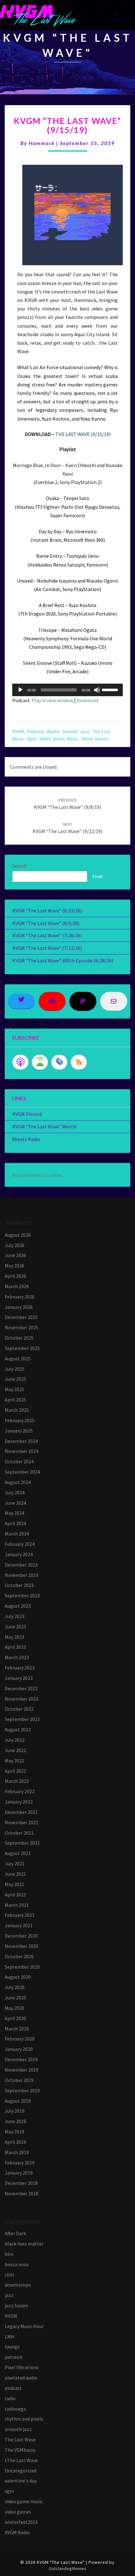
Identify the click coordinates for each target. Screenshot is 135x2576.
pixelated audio (21, 2378)
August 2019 (18, 2101)
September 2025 (22, 1348)
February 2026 (20, 1297)
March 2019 (17, 2152)
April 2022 (15, 1771)
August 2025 (18, 1358)
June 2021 (15, 1874)
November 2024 (22, 1451)
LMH (10, 2337)
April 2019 (15, 2142)
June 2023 (15, 1627)
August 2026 (18, 1235)
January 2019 (19, 2173)
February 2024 (20, 1544)
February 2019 (20, 2163)
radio (53, 731)
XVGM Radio (17, 2532)
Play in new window (52, 700)
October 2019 (19, 2080)
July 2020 (15, 1987)
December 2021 (21, 1812)
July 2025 (15, 1369)
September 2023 (22, 1595)
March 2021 (17, 1905)
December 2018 (21, 2183)
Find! (97, 876)
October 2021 (19, 1833)
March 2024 (17, 1534)
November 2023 (22, 1575)
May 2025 (14, 1389)
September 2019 (22, 2090)
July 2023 (15, 1616)
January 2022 (19, 1802)
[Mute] (97, 690)
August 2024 (18, 1482)
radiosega (15, 2409)
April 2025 (15, 1400)
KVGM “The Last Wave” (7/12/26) (47, 948)
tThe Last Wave (21, 2460)
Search (19, 866)
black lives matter (24, 2244)
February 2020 (20, 2039)
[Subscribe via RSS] (79, 1062)
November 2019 (22, 2070)
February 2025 (20, 1420)
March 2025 (17, 1410)
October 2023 (19, 1585)
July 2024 (15, 1492)
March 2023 (17, 1657)
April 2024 (15, 1523)
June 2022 (15, 1750)
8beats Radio (26, 1139)
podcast (35, 731)
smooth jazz (76, 731)
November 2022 (22, 1699)
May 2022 (14, 1761)
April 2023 (15, 1647)
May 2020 (14, 2008)
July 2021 (15, 1863)
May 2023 (14, 1637)
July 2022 (15, 1740)
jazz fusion (16, 2305)
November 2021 (22, 1822)
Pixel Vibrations (22, 2367)
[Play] (20, 690)
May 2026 (14, 1266)
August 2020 (18, 1977)
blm (9, 2254)
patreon (13, 2357)
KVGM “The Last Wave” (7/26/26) (47, 935)
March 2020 (17, 2029)
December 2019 (21, 2059)
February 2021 (20, 1915)
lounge (12, 2347)
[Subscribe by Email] (59, 1062)
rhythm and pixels (24, 2419)
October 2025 (19, 1338)
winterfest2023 (21, 2522)
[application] (67, 690)
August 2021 (18, 1853)
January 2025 (19, 1431)
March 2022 (17, 1781)
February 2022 (20, 1791)
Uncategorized (21, 2471)
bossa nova (17, 2264)
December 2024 (21, 1441)
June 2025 (15, 1379)
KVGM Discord (27, 1114)
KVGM (18, 731)
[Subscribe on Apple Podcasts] (20, 1062)
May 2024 (14, 1513)
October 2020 (19, 1956)
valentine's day (21, 2481)
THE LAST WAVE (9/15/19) (83, 434)
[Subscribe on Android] (40, 1062)
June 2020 (15, 1998)
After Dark (15, 2233)
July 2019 (15, 2111)
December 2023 (21, 1565)
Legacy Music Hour (24, 2326)
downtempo (18, 2285)
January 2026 (19, 1307)
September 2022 (22, 1719)
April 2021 (15, 1895)
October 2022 (19, 1709)
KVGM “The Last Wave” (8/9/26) (46, 923)
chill (9, 2275)
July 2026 (15, 1245)
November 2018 (22, 2193)
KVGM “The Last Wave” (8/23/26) (47, 911)
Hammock (42, 143)
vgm (31, 739)
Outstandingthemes (67, 2568)
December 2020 (21, 1936)
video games (95, 739)
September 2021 (22, 1843)
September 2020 (22, 1967)
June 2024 (15, 1503)
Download (87, 700)
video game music (59, 739)
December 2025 (21, 1317)
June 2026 (15, 1255)
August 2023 (18, 1606)
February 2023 (20, 1668)
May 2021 (14, 1884)
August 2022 (18, 1729)
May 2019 (14, 2132)
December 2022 (21, 1688)
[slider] (111, 689)
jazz (9, 2295)
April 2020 (15, 2018)
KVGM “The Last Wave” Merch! (44, 1127)
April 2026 (15, 1276)
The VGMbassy (20, 2450)
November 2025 (22, 1327)
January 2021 (19, 1925)
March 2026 (17, 1286)
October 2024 (19, 1461)
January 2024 (19, 1554)
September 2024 (22, 1472)
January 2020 (19, 2049)
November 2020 (22, 1946)
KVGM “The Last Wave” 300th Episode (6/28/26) (63, 960)
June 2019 (15, 2121)
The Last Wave (20, 2439)
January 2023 (19, 1678)
